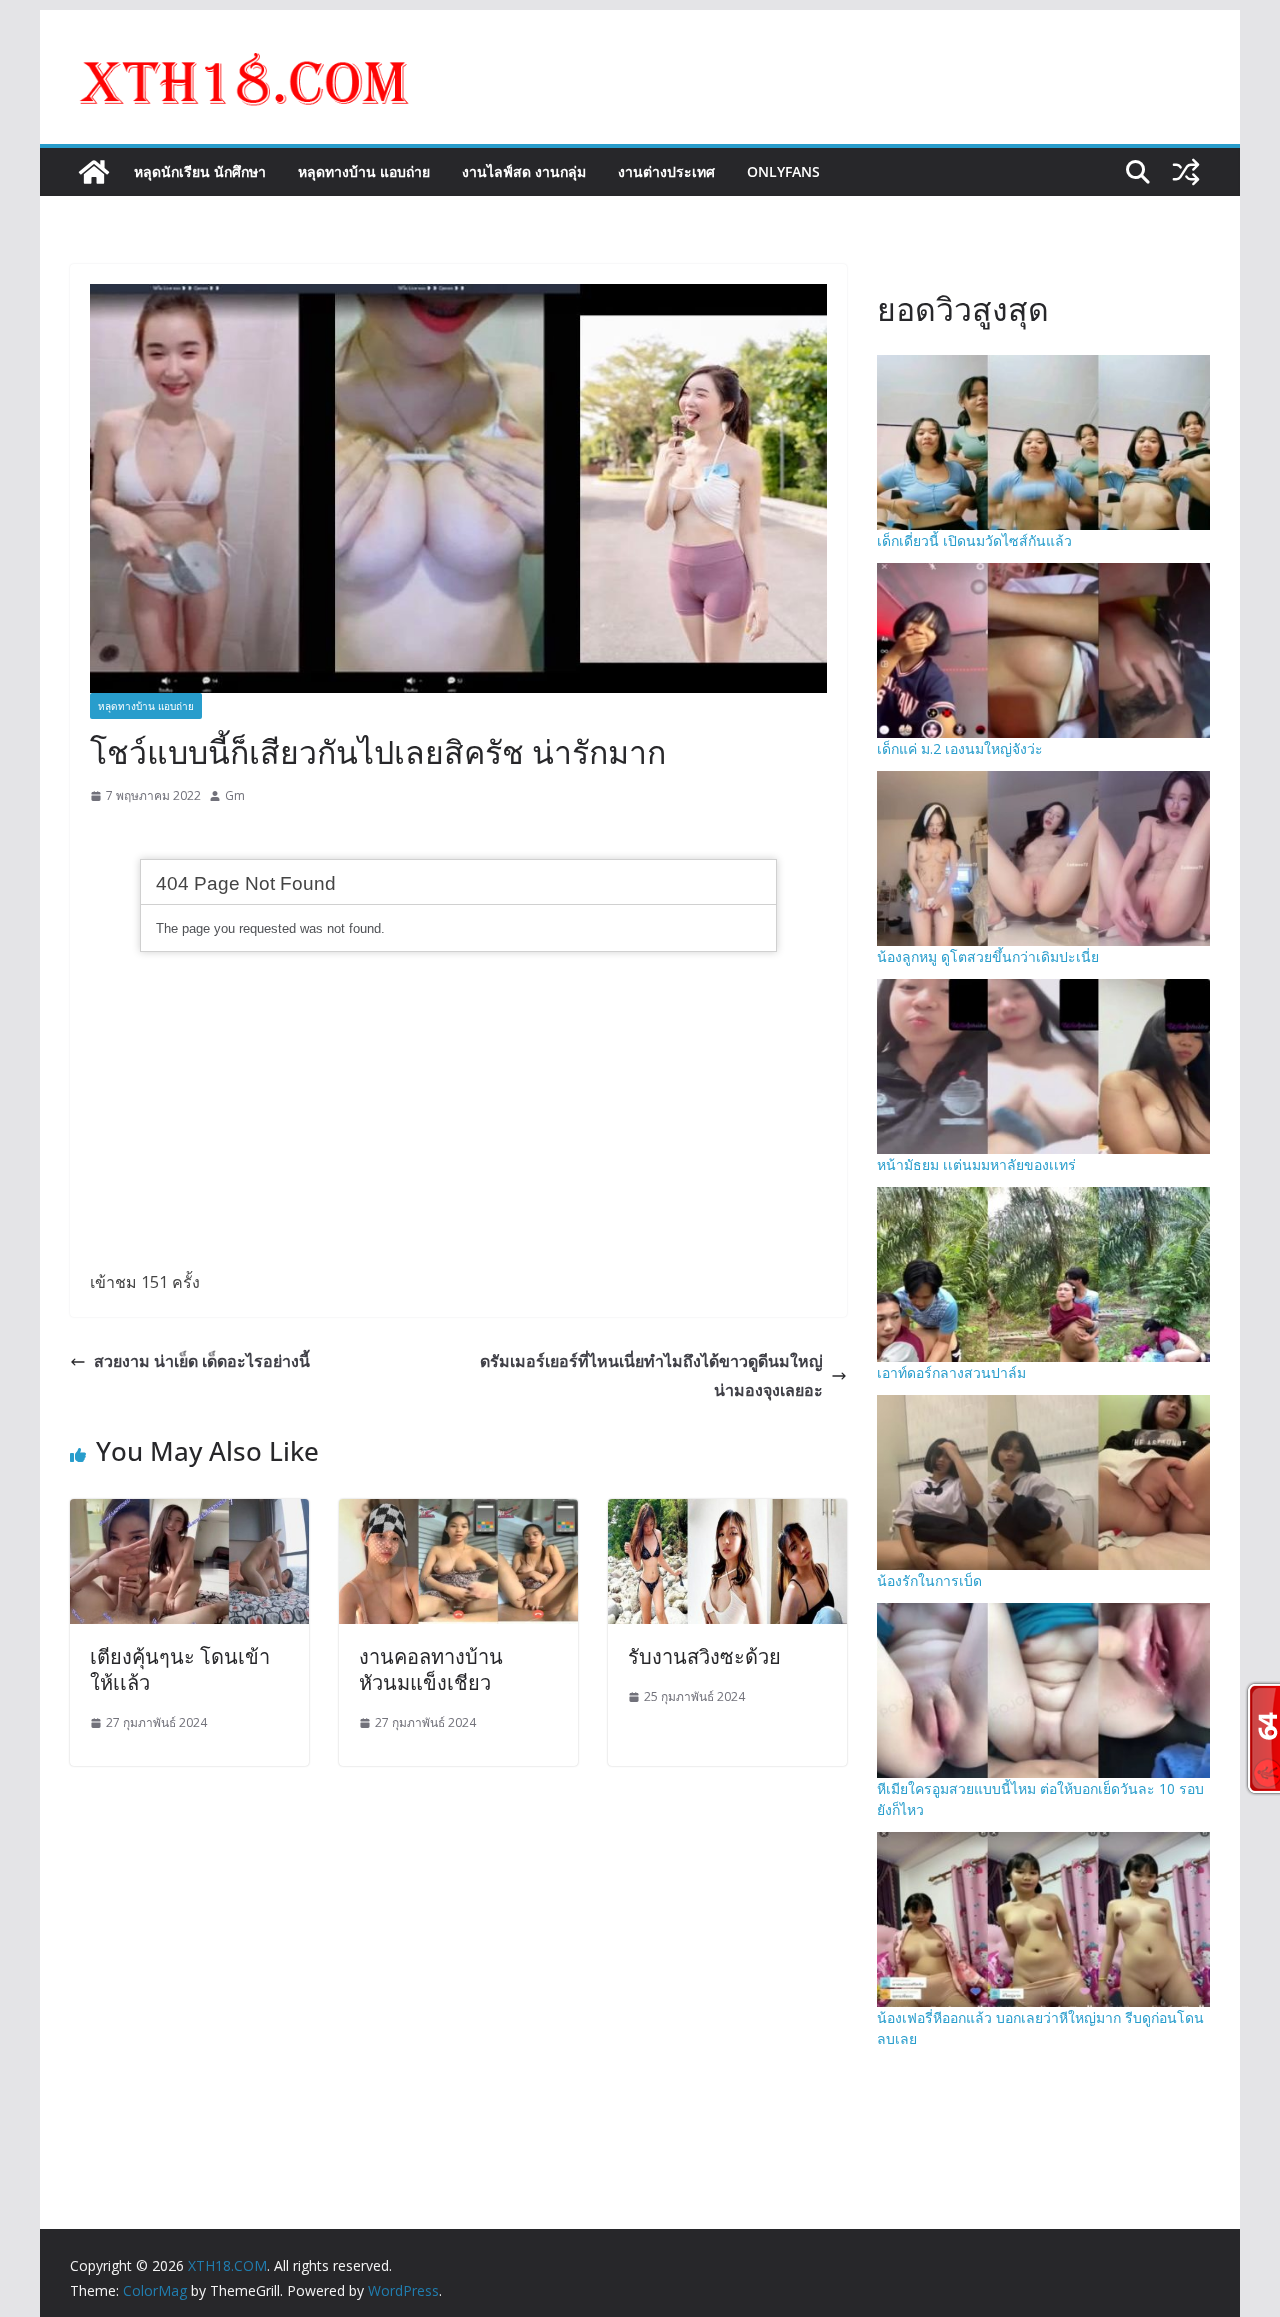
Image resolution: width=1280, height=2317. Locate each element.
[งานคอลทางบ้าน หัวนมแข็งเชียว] (458, 1513)
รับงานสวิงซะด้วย (704, 1656)
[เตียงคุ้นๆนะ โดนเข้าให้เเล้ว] (189, 1513)
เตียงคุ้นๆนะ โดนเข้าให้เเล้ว (180, 1669)
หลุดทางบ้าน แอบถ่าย (364, 171)
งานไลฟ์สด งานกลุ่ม (524, 171)
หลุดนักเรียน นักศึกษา (200, 171)
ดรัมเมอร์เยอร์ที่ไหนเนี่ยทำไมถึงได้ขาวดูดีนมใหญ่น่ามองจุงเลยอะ (651, 1375)
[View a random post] (1186, 172)
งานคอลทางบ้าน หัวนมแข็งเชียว (431, 1669)
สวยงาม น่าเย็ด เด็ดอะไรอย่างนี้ (202, 1361)
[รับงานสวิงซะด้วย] (727, 1513)
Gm (235, 795)
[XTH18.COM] (94, 172)
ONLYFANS (783, 171)
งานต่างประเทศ (666, 171)
